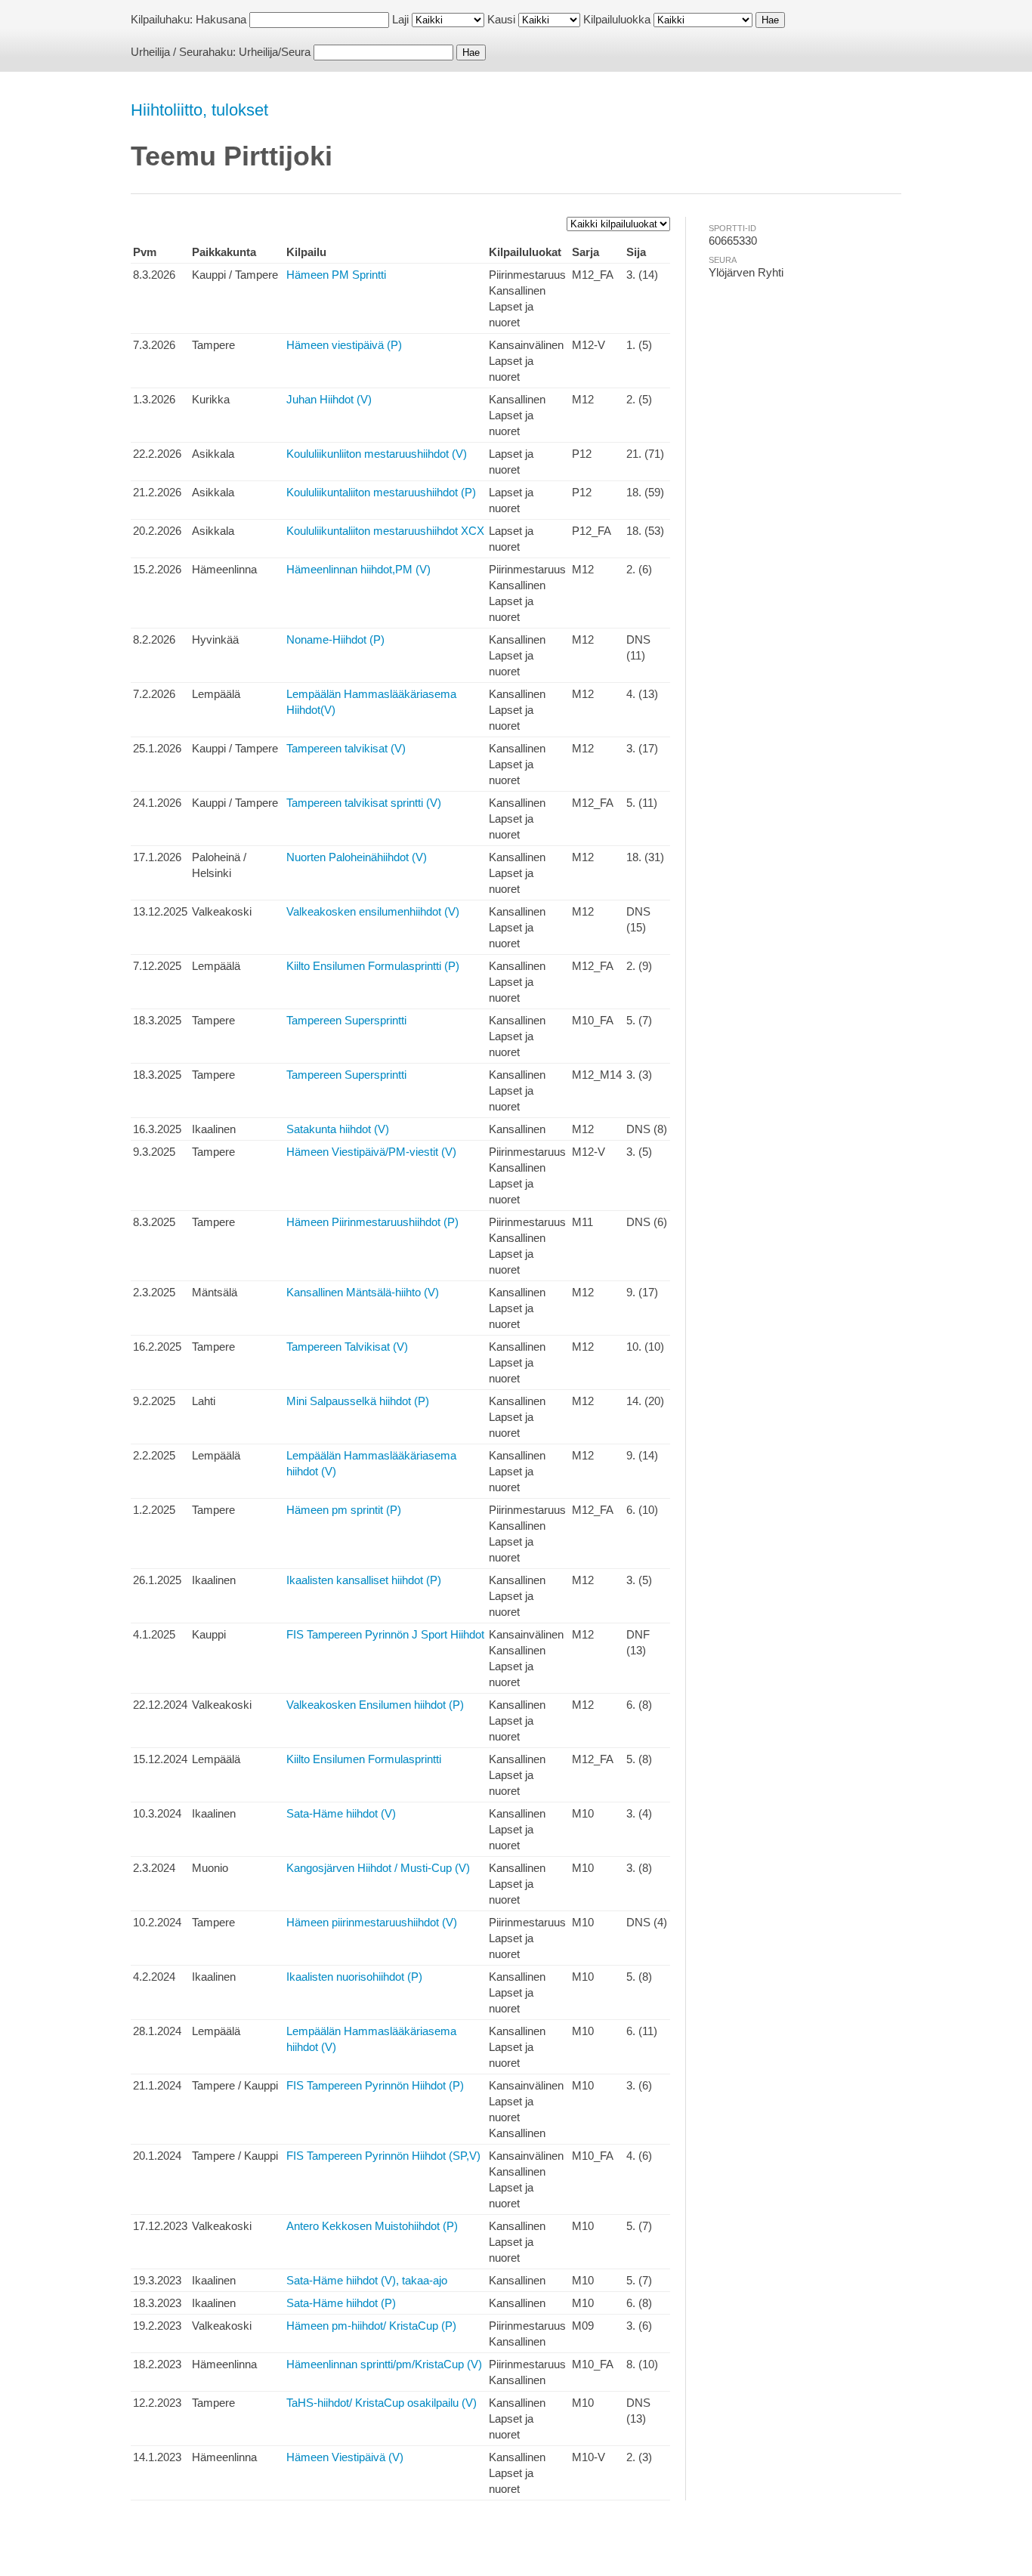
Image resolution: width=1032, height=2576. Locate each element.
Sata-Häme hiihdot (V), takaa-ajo (367, 2280)
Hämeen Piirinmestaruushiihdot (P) (372, 1222)
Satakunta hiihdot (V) (338, 1129)
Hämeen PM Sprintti (336, 275)
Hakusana (221, 19)
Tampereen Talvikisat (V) (347, 1347)
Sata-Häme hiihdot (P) (341, 2303)
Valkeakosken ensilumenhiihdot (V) (373, 911)
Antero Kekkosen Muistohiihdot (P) (372, 2226)
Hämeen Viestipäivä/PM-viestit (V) (371, 1152)
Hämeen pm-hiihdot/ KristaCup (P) (371, 2326)
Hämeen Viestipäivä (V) (345, 2457)
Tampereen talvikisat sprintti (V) (364, 803)
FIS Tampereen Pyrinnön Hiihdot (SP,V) (383, 2156)
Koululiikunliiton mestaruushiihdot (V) (377, 454)
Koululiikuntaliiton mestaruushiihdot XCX (385, 531)
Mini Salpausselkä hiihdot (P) (358, 1401)
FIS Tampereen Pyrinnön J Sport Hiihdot (385, 1634)
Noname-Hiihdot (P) (335, 639)
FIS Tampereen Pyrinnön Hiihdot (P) (375, 2085)
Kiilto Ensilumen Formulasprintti (364, 1759)
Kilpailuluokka (617, 19)
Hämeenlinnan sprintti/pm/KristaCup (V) (384, 2364)
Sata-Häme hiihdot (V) (341, 1813)
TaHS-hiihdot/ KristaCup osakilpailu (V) (382, 2403)
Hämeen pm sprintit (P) (344, 1510)
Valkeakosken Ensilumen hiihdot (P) (375, 1705)
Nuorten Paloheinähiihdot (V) (357, 857)
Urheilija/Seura (275, 52)
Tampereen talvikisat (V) (346, 748)
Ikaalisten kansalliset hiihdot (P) (364, 1580)
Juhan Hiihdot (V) (329, 399)
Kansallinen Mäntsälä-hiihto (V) (363, 1292)
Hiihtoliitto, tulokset (199, 110)
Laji (400, 19)
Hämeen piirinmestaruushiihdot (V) (372, 1922)
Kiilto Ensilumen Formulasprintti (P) (373, 966)
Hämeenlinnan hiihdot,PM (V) (358, 569)
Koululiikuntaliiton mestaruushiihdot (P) (381, 492)
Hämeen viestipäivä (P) (344, 345)
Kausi (501, 19)
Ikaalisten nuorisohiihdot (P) (354, 1977)
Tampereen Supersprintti (346, 1020)
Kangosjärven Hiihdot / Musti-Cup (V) (378, 1868)
